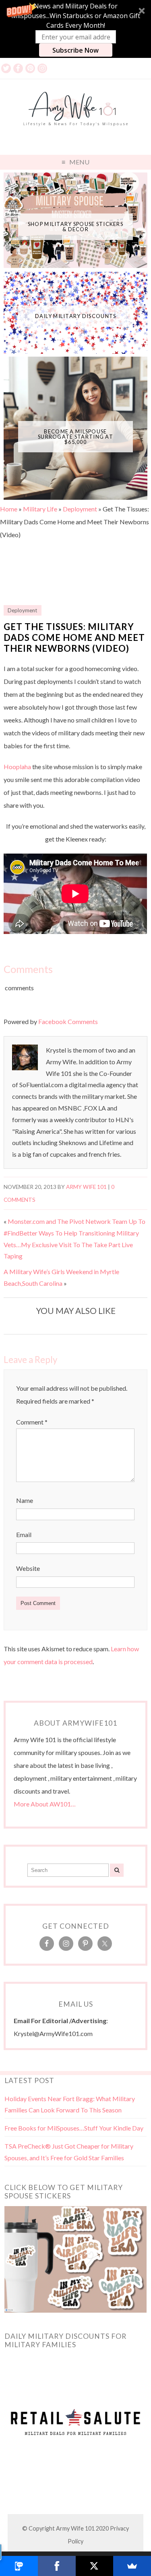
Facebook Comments (68, 1021)
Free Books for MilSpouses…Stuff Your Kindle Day (74, 2128)
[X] (95, 2566)
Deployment (80, 509)
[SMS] (19, 2566)
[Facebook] (57, 2566)
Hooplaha (17, 767)
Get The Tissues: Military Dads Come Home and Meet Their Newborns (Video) (74, 637)
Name (25, 1500)
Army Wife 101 (86, 1187)
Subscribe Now (75, 50)
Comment (32, 1422)
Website (28, 1568)
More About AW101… (45, 1804)
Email (24, 1534)
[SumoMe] (132, 2566)
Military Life (40, 509)
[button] (75, 29)
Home (9, 509)
